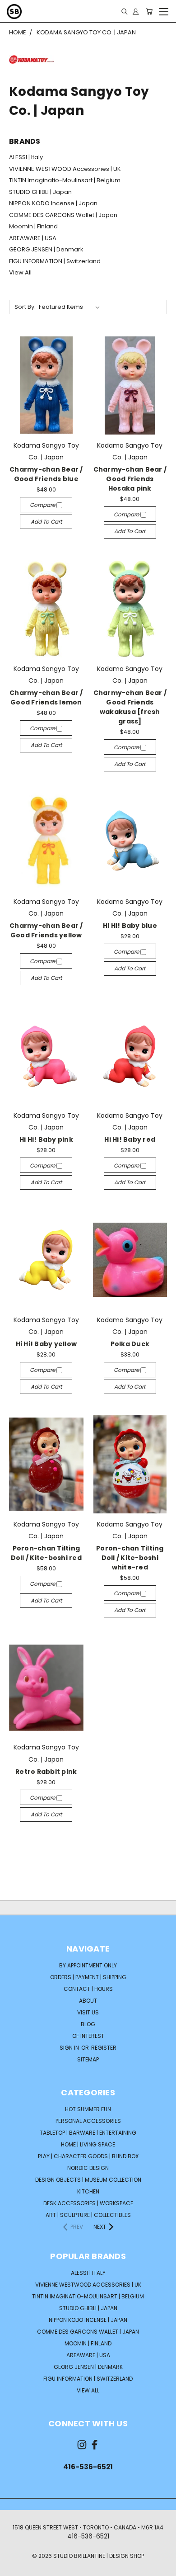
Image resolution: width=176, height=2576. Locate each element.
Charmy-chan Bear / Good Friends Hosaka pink (130, 479)
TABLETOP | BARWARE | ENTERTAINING (88, 2133)
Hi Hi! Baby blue (130, 926)
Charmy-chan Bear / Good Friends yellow (46, 930)
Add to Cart (46, 522)
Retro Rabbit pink (46, 1772)
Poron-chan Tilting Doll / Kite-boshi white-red (130, 1558)
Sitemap (88, 2059)
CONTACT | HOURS (88, 1989)
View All (20, 272)
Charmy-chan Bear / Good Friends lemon (46, 697)
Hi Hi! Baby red (130, 1139)
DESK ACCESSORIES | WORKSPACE (88, 2203)
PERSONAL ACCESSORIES (88, 2121)
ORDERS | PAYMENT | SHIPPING (88, 1977)
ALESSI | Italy (26, 157)
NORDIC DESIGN (88, 2168)
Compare (43, 505)
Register (104, 2048)
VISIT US (88, 2012)
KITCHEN (88, 2191)
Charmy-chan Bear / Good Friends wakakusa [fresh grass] (130, 707)
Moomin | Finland (33, 226)
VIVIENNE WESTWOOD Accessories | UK (65, 169)
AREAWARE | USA (33, 238)
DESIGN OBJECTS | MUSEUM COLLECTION (88, 2180)
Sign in (70, 2048)
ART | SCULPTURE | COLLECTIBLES (88, 2215)
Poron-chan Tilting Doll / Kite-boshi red (46, 1553)
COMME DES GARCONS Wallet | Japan (63, 215)
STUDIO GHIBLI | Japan (40, 192)
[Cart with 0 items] (149, 11)
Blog (88, 2024)
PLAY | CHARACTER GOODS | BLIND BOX (88, 2156)
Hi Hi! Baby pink (46, 1139)
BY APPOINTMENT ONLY (88, 1965)
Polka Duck (130, 1344)
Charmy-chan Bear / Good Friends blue (46, 474)
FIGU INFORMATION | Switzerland (55, 261)
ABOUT (88, 2001)
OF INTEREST (88, 2036)
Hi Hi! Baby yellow (46, 1344)
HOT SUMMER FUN (88, 2109)
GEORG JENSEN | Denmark (46, 249)
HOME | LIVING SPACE (88, 2144)
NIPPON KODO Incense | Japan (53, 203)
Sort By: (25, 307)
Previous (14, 2567)
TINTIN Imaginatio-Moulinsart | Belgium (65, 180)
